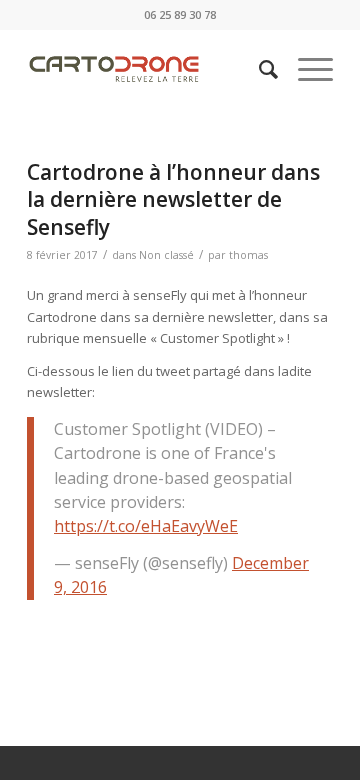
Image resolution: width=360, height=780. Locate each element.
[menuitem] (258, 69)
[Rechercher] (258, 69)
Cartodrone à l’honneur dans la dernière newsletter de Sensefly (173, 199)
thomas (248, 255)
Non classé (166, 255)
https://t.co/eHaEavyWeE (146, 526)
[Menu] (305, 69)
